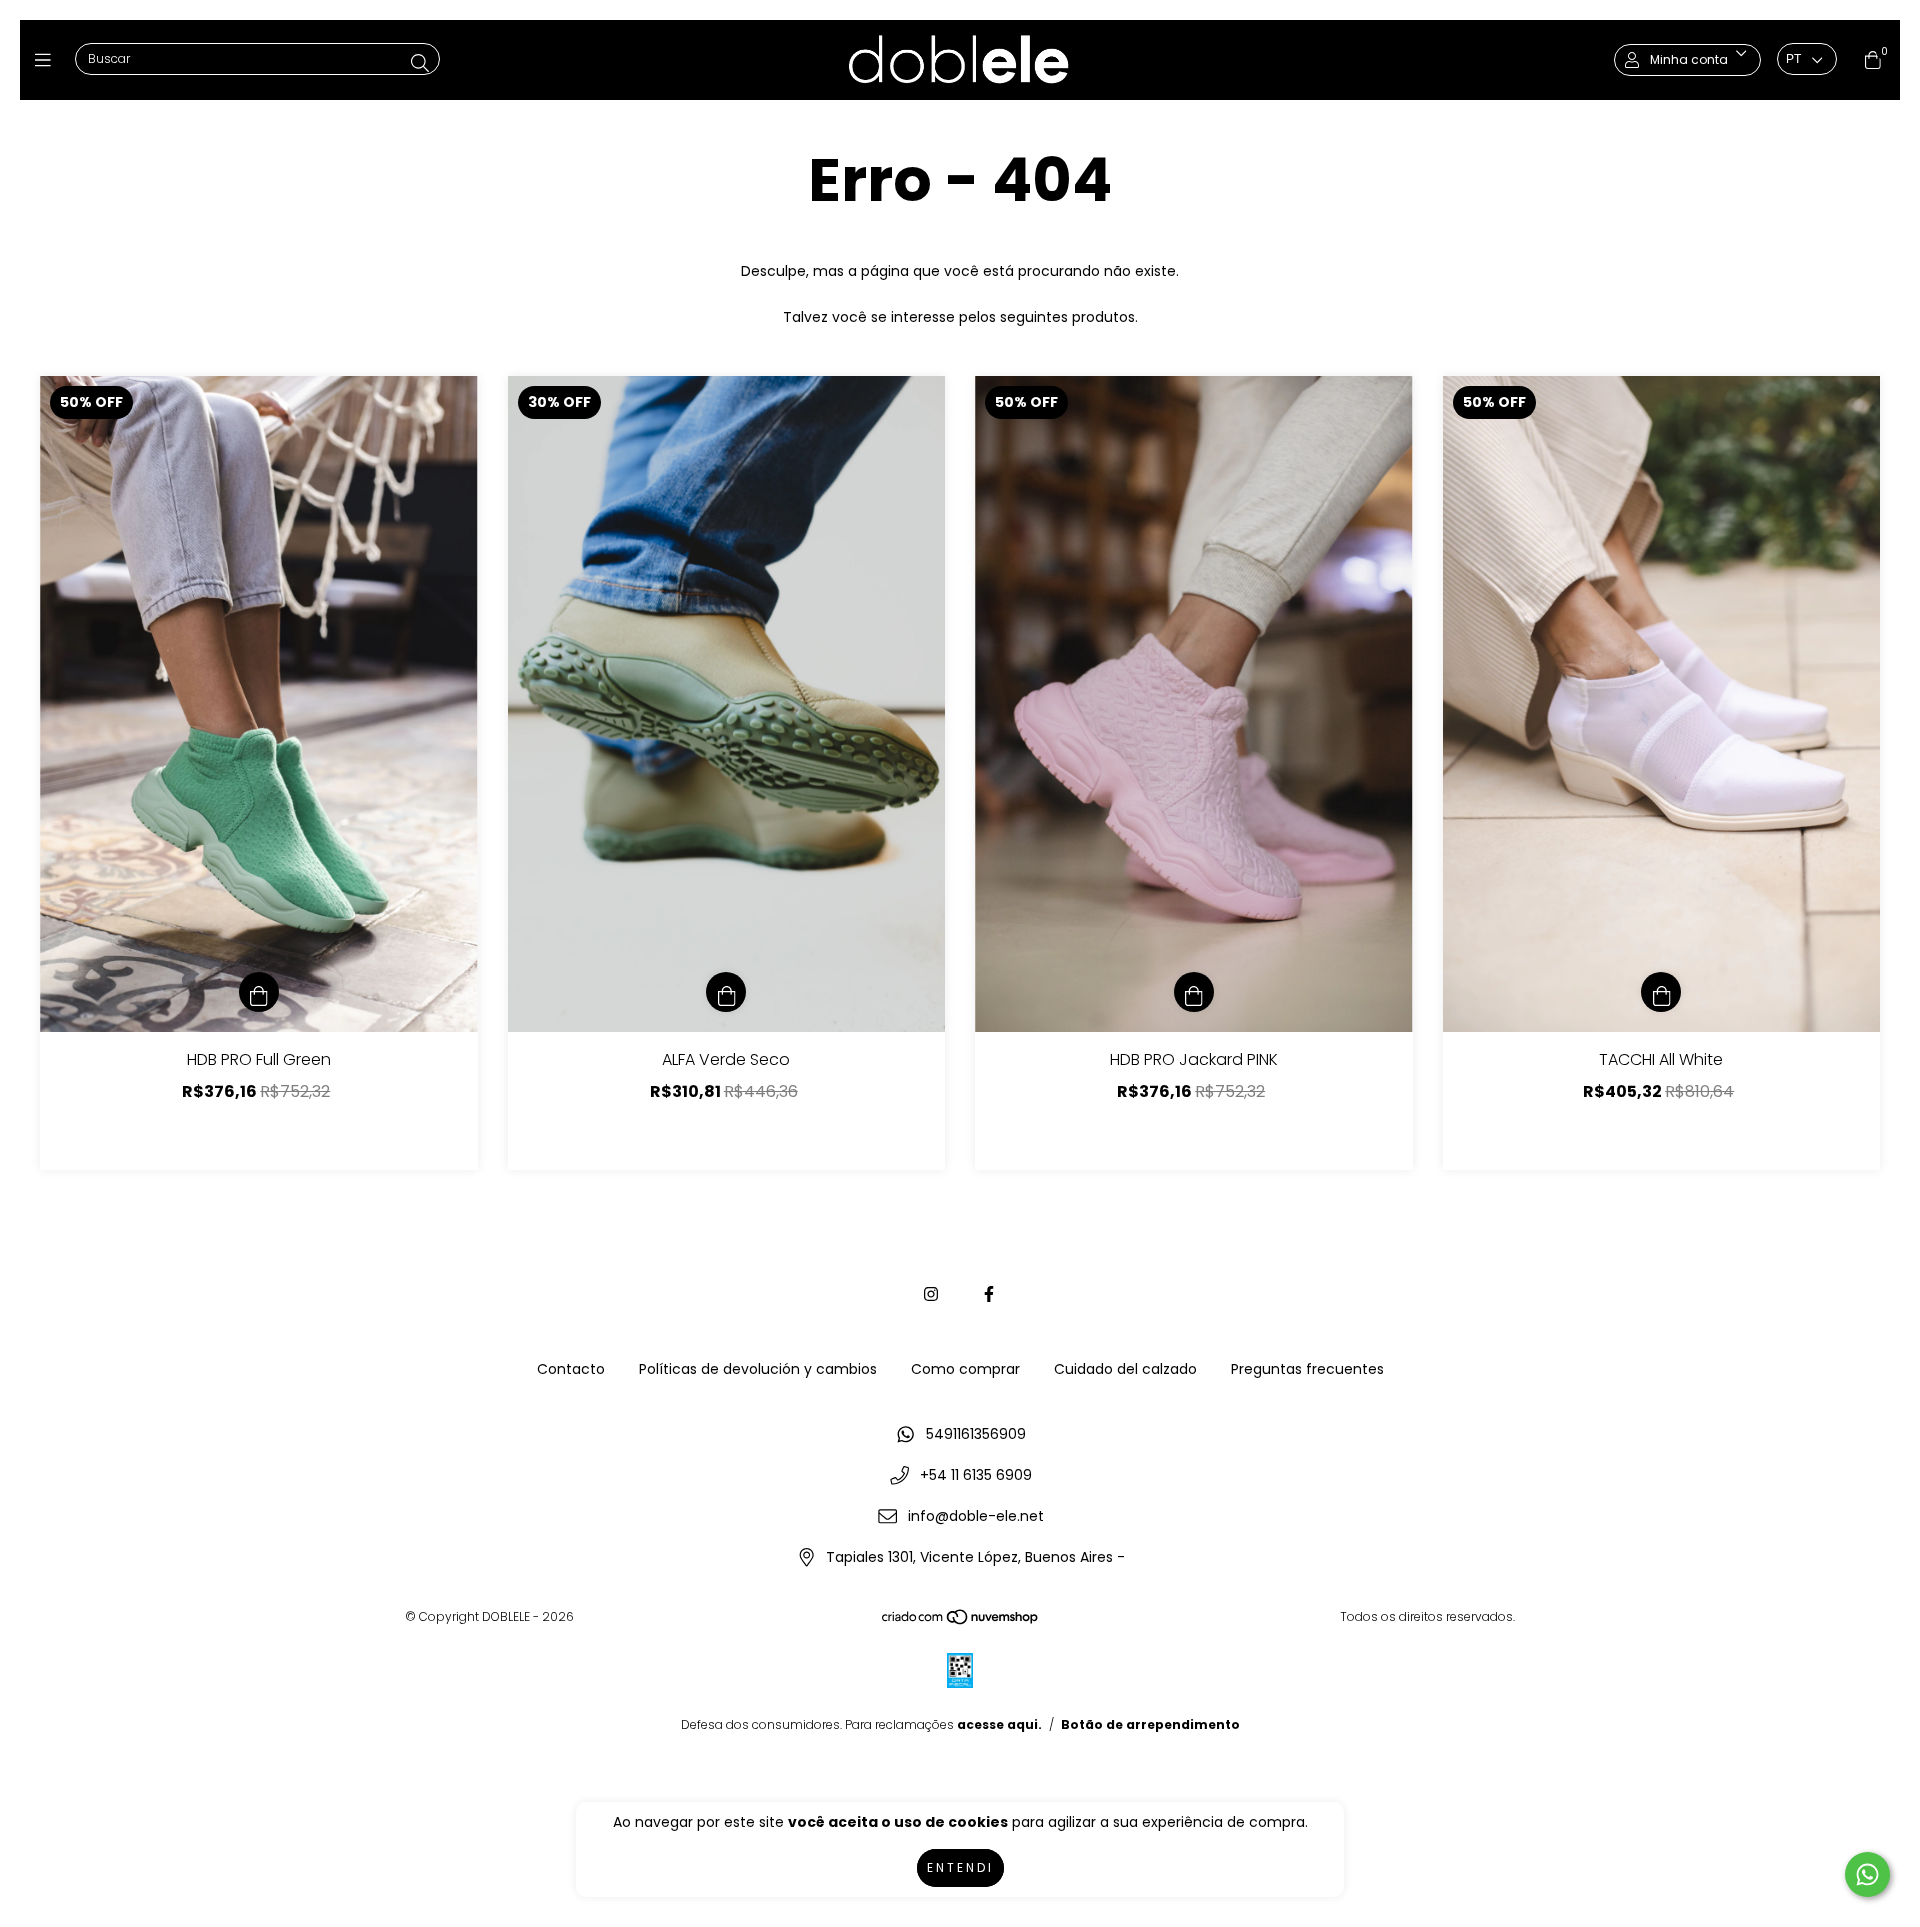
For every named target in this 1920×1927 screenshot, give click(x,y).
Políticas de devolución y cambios (758, 1369)
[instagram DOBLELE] (931, 1294)
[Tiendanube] (961, 1621)
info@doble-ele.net (976, 1516)
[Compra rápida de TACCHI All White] (1661, 992)
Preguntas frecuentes (1307, 1369)
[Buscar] (420, 63)
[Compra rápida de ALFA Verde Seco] (726, 992)
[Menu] (47, 59)
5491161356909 (976, 1434)
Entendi (960, 1867)
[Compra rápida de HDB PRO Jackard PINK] (1194, 992)
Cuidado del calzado (1125, 1369)
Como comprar (965, 1369)
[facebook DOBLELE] (989, 1294)
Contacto (571, 1369)
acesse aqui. (999, 1724)
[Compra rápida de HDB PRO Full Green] (259, 992)
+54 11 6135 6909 (976, 1475)
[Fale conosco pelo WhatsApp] (1867, 1874)
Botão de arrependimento (1150, 1724)
